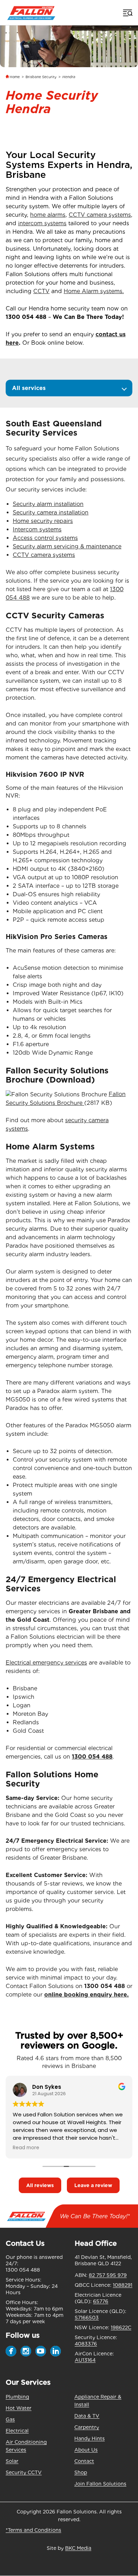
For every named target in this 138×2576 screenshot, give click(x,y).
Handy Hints (90, 2438)
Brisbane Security (41, 77)
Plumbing (17, 2397)
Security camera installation (51, 512)
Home (15, 77)
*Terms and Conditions (33, 2530)
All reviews (40, 2185)
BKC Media (78, 2548)
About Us (86, 2450)
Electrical (17, 2431)
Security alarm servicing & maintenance (67, 546)
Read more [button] (26, 2148)
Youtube (41, 2351)
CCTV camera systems (100, 215)
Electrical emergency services (46, 1663)
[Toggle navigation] (127, 13)
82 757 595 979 (108, 2275)
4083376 (86, 2344)
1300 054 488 (26, 317)
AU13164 (85, 2360)
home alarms (48, 215)
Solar (12, 2461)
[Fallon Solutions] (31, 13)
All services (29, 388)
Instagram (26, 2351)
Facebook (11, 2351)
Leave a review (93, 2185)
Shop (81, 2472)
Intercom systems (37, 529)
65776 (101, 2301)
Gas (10, 2419)
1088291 (123, 2285)
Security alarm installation (48, 504)
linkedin (56, 2351)
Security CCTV (24, 2472)
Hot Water (19, 2408)
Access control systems (45, 538)
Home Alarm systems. (94, 291)
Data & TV (87, 2416)
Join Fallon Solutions (100, 2484)
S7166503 (87, 2318)
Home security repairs (43, 521)
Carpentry (87, 2427)
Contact (84, 2461)
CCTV (41, 291)
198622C (121, 2327)
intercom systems (42, 223)
